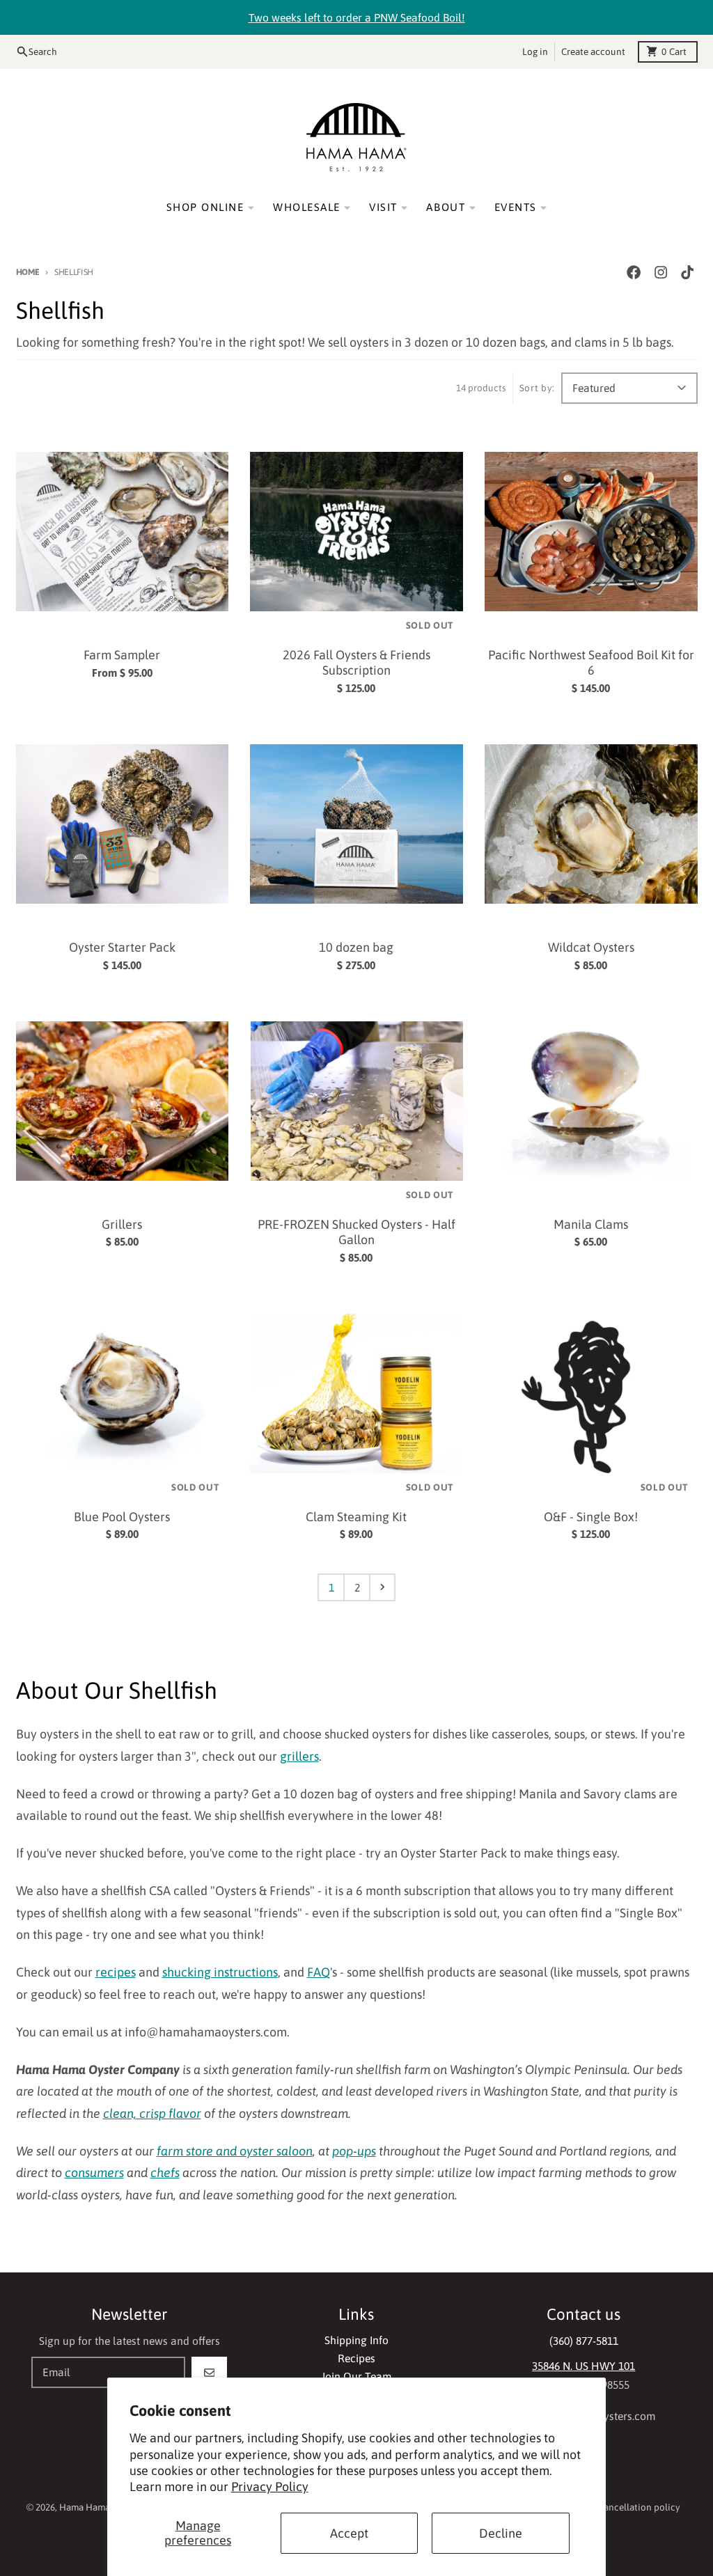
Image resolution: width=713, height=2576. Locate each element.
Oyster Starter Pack (122, 947)
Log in (535, 52)
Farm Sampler (122, 655)
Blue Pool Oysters (122, 1517)
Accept (349, 2533)
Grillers (122, 1224)
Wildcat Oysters (591, 947)
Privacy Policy (270, 2487)
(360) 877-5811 (584, 2341)
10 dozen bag (356, 947)
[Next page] (382, 1587)
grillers (299, 1756)
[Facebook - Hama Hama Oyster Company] (634, 273)
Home (28, 272)
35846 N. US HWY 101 (583, 2366)
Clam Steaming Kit (356, 1517)
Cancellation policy (639, 2507)
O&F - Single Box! (591, 1517)
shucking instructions (220, 1972)
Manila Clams (591, 1224)
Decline (501, 2533)
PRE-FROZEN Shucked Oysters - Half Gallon (356, 1232)
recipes (116, 1972)
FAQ (319, 1972)
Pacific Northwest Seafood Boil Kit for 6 (591, 663)
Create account (593, 52)
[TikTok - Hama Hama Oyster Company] (687, 273)
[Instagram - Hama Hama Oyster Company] (660, 273)
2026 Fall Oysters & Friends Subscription (356, 663)
